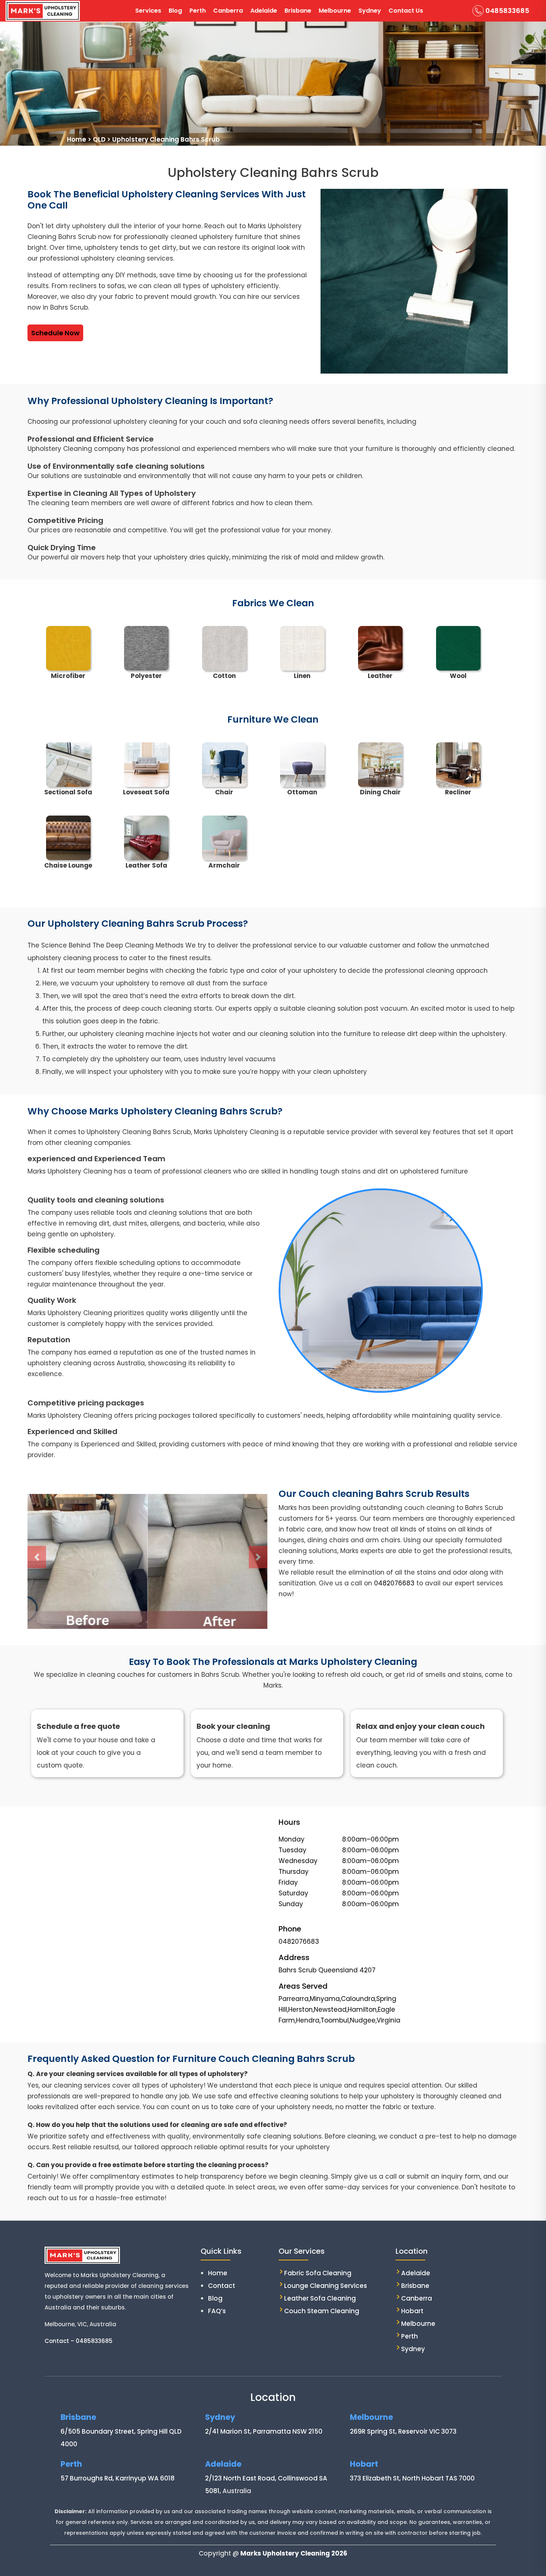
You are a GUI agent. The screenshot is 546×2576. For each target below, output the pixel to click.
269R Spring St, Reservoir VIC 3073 (403, 2431)
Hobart (412, 2311)
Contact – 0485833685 (79, 2341)
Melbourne (335, 11)
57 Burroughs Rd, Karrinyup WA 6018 (118, 2478)
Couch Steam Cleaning (322, 2311)
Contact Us (406, 11)
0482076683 (394, 1583)
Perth (198, 11)
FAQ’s (217, 2311)
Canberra (228, 11)
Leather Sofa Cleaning (320, 2298)
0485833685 (507, 11)
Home (218, 2273)
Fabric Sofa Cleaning (318, 2273)
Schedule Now (55, 333)
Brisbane (298, 11)
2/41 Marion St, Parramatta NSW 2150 (264, 2431)
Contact (222, 2286)
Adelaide (264, 11)
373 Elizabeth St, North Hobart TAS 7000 (412, 2478)
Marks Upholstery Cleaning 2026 (294, 2553)
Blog (175, 11)
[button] (37, 1557)
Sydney (370, 11)
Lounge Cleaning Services (326, 2286)
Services (148, 11)
